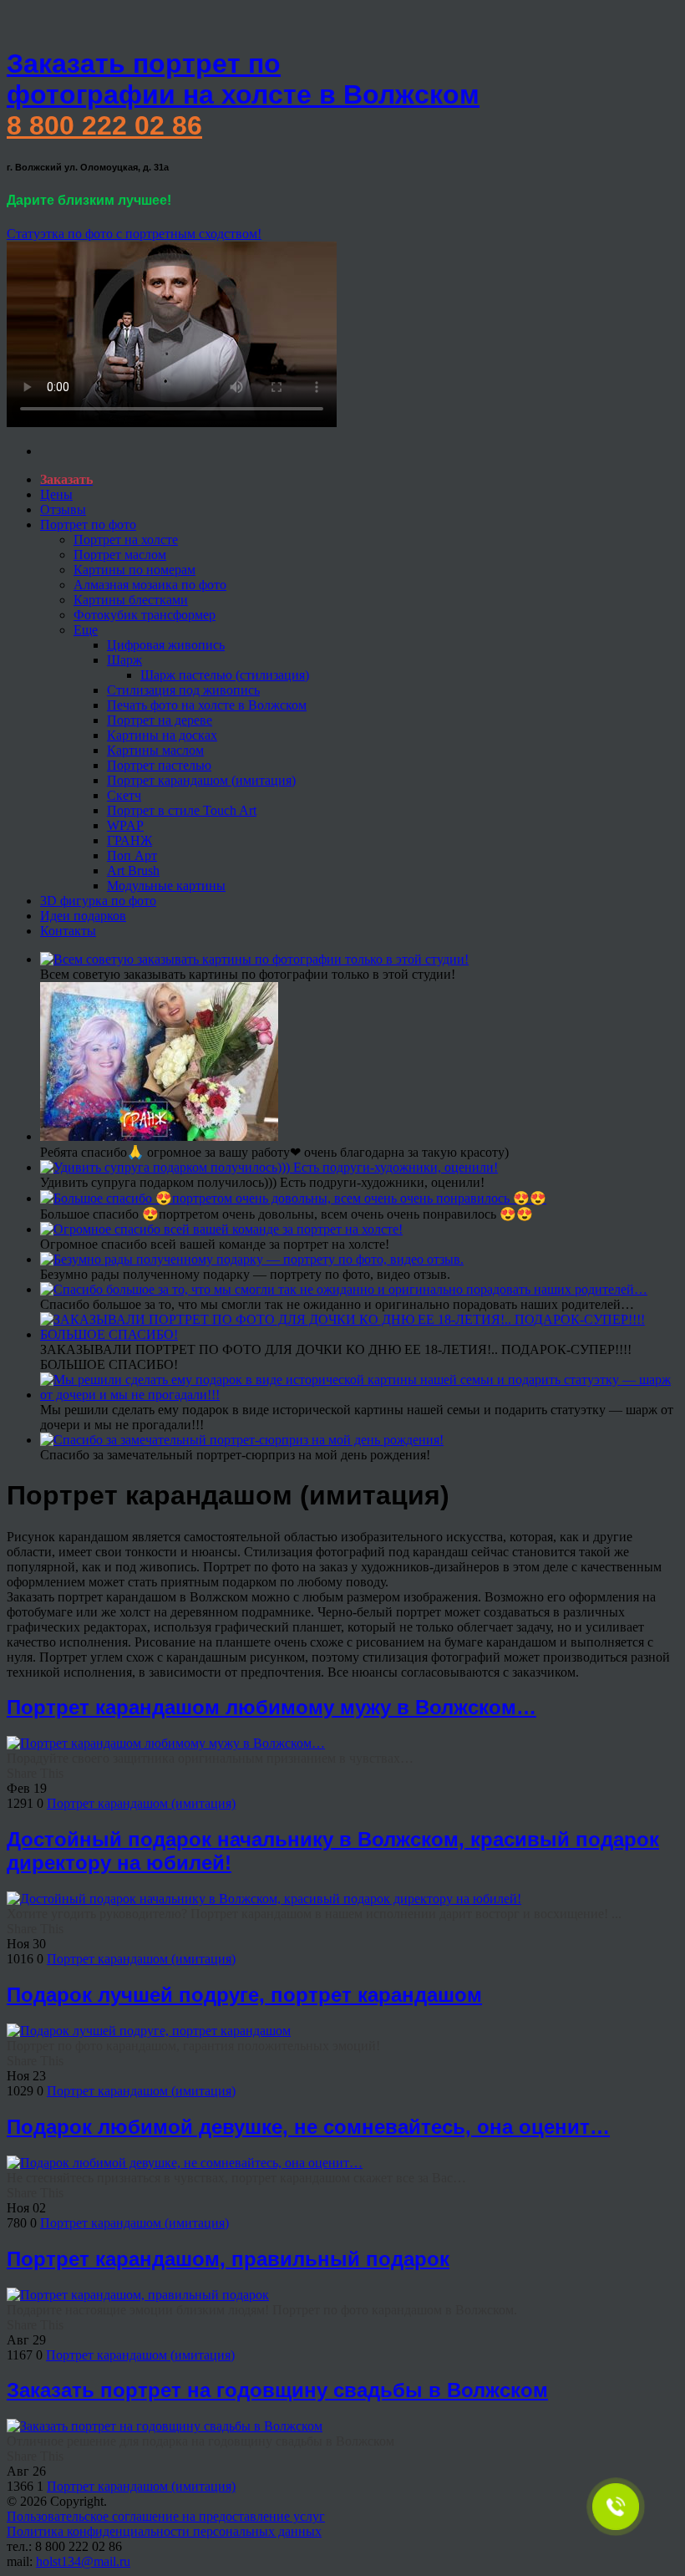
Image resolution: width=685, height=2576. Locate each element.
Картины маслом (155, 750)
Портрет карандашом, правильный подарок (228, 2259)
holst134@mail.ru (83, 2561)
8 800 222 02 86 (104, 125)
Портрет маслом (120, 555)
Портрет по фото (88, 524)
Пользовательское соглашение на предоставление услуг (166, 2516)
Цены (56, 494)
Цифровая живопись (166, 645)
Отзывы (63, 509)
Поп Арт (132, 855)
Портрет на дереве (160, 720)
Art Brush (133, 871)
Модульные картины (166, 886)
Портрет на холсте (126, 540)
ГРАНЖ (129, 840)
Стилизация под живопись (183, 690)
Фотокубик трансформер (145, 615)
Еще (86, 630)
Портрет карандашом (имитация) (201, 780)
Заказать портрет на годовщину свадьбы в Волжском (277, 2390)
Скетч (124, 795)
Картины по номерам (134, 570)
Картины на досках (162, 735)
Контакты (68, 931)
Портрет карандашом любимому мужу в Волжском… (271, 1707)
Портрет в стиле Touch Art (182, 810)
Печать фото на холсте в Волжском (207, 705)
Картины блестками (131, 600)
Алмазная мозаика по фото (150, 585)
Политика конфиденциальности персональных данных (164, 2531)
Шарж (124, 660)
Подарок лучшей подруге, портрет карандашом (244, 1995)
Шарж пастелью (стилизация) (225, 675)
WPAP (125, 825)
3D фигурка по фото (98, 901)
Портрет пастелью (159, 765)
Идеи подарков (83, 916)
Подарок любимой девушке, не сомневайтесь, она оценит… (308, 2127)
